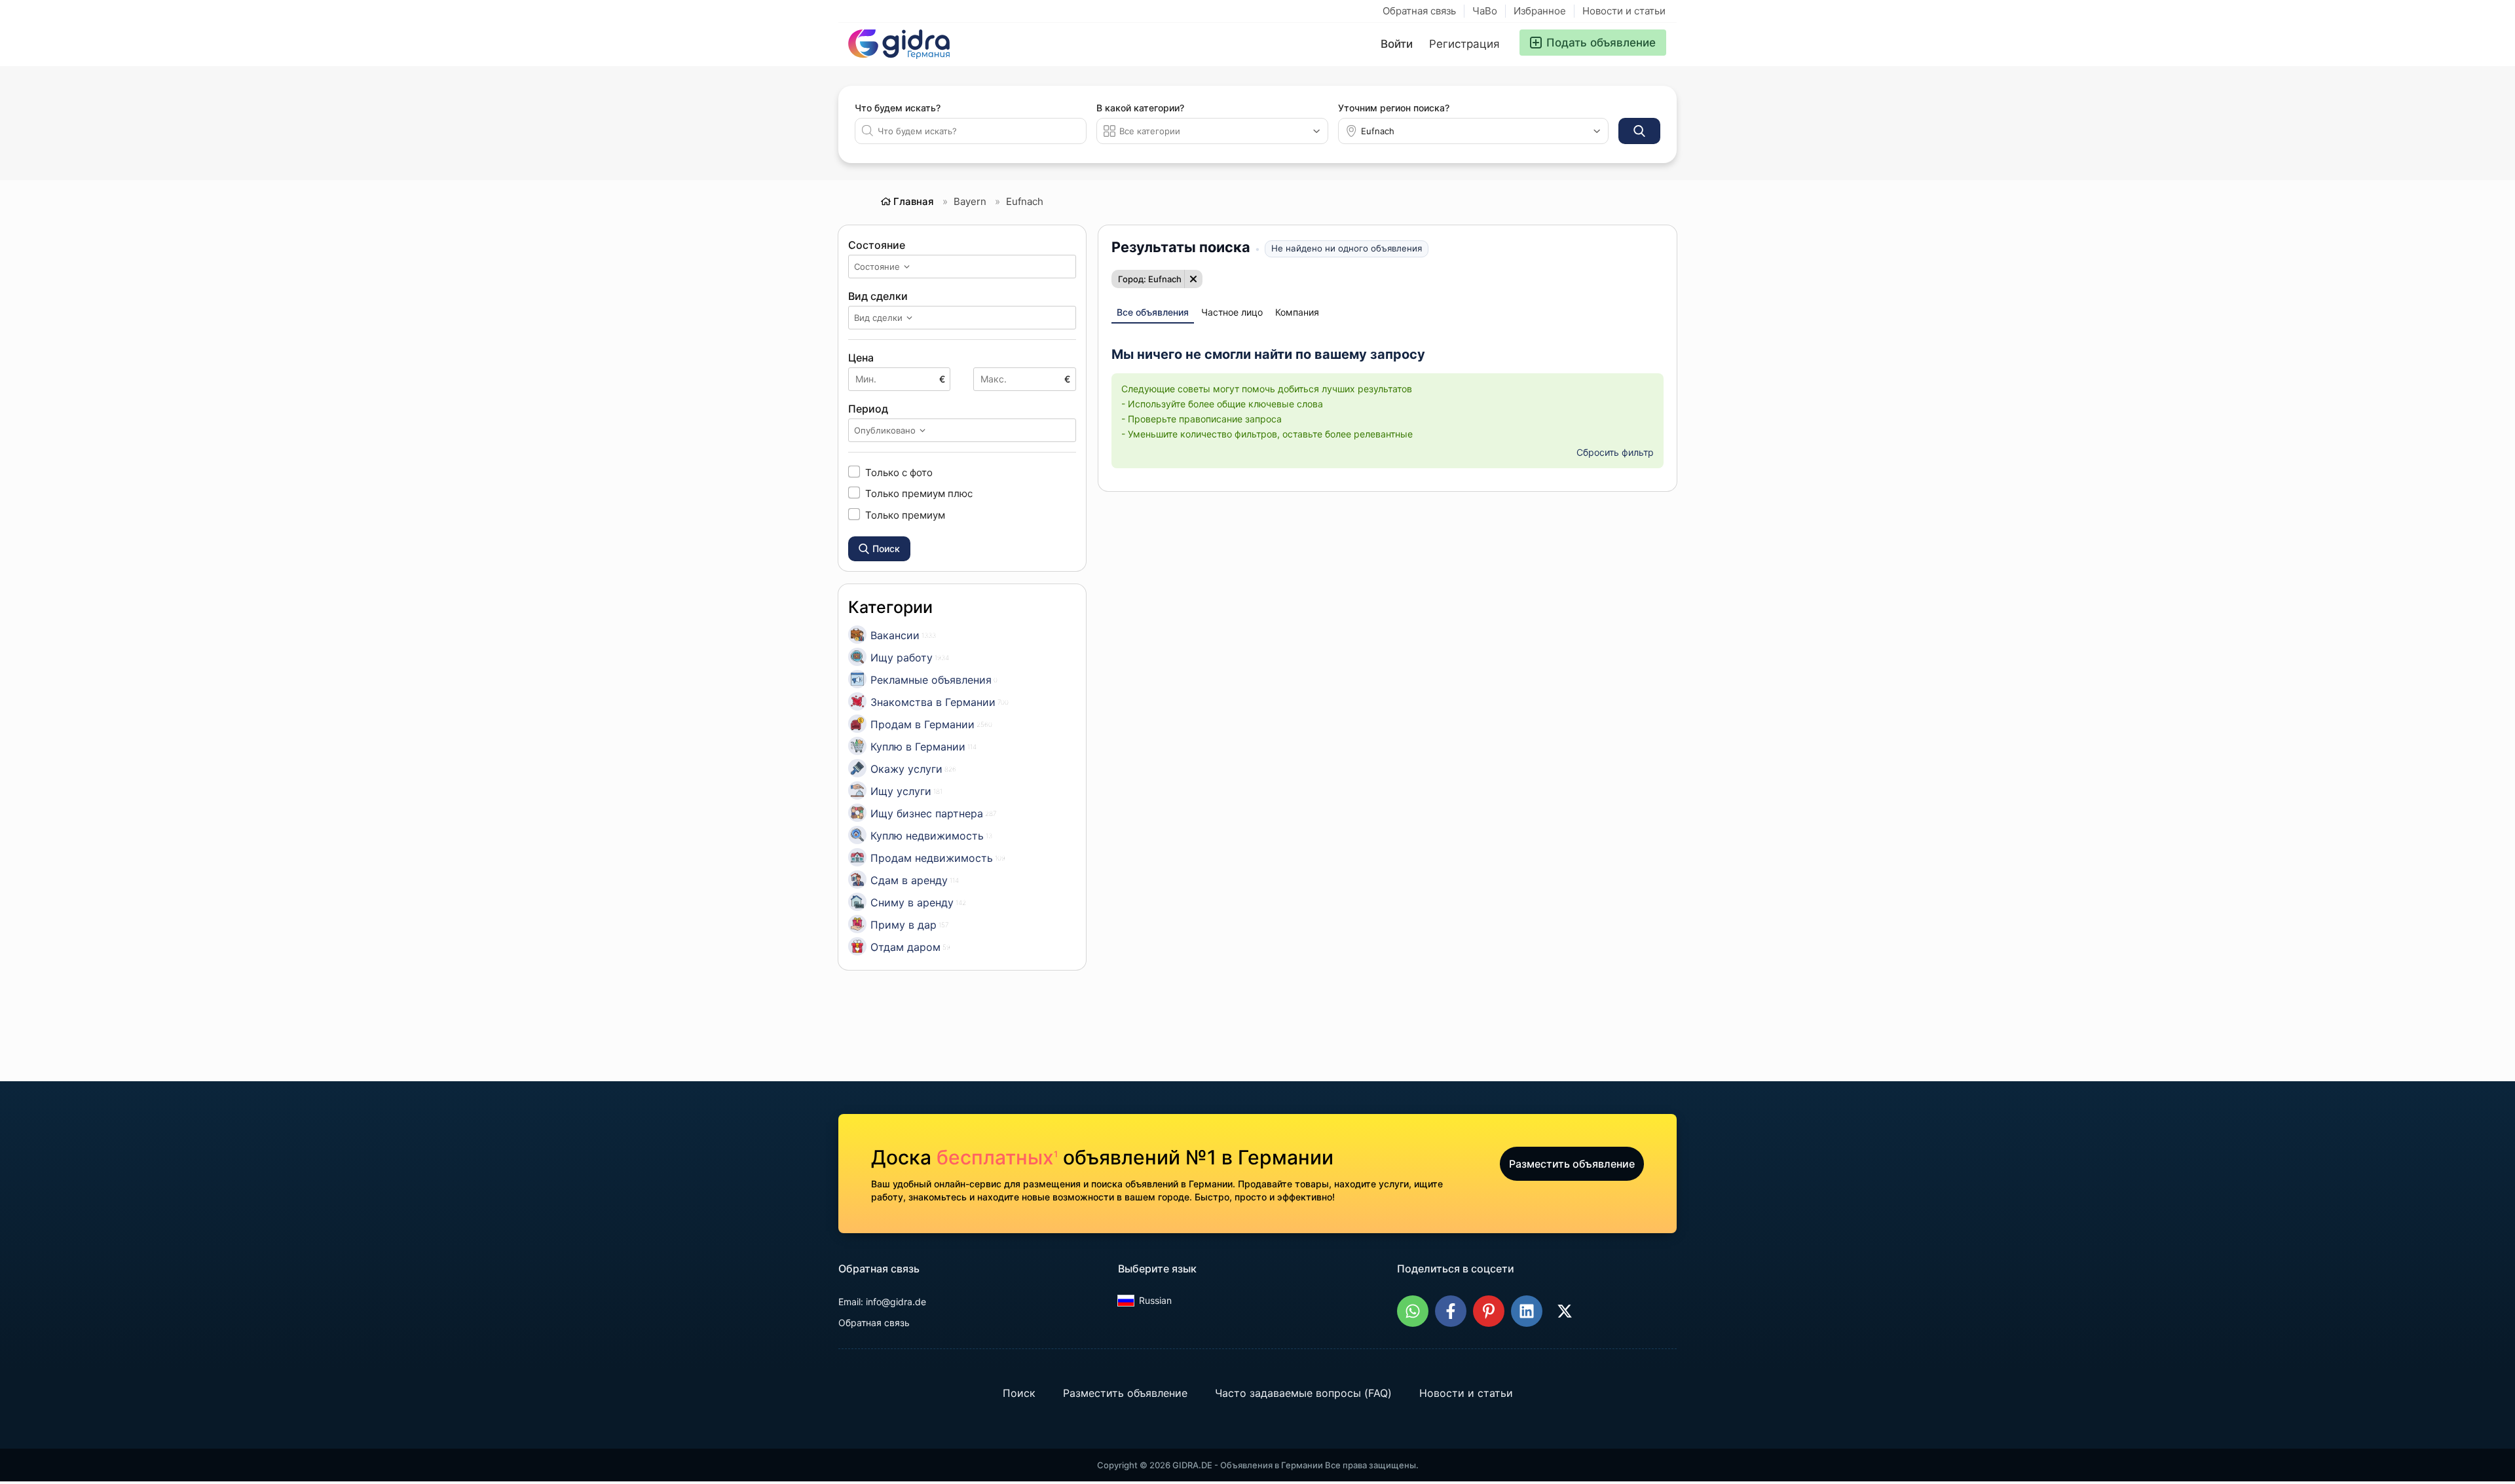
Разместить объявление (1572, 1164)
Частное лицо (1232, 312)
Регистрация (1464, 44)
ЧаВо (1485, 11)
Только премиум (905, 515)
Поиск (1019, 1393)
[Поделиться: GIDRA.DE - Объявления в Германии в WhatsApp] (1413, 1311)
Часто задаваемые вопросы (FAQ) (1303, 1393)
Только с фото (899, 472)
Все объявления (1153, 312)
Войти (1397, 44)
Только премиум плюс (919, 493)
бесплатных (997, 1157)
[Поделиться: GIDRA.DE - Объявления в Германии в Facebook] (1451, 1311)
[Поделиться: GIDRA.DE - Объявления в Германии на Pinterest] (1489, 1311)
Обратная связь (1419, 11)
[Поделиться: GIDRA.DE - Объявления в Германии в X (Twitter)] (1565, 1311)
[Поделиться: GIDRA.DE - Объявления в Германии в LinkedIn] (1527, 1311)
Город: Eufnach (1150, 279)
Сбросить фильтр (1615, 452)
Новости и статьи (1624, 11)
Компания (1297, 312)
